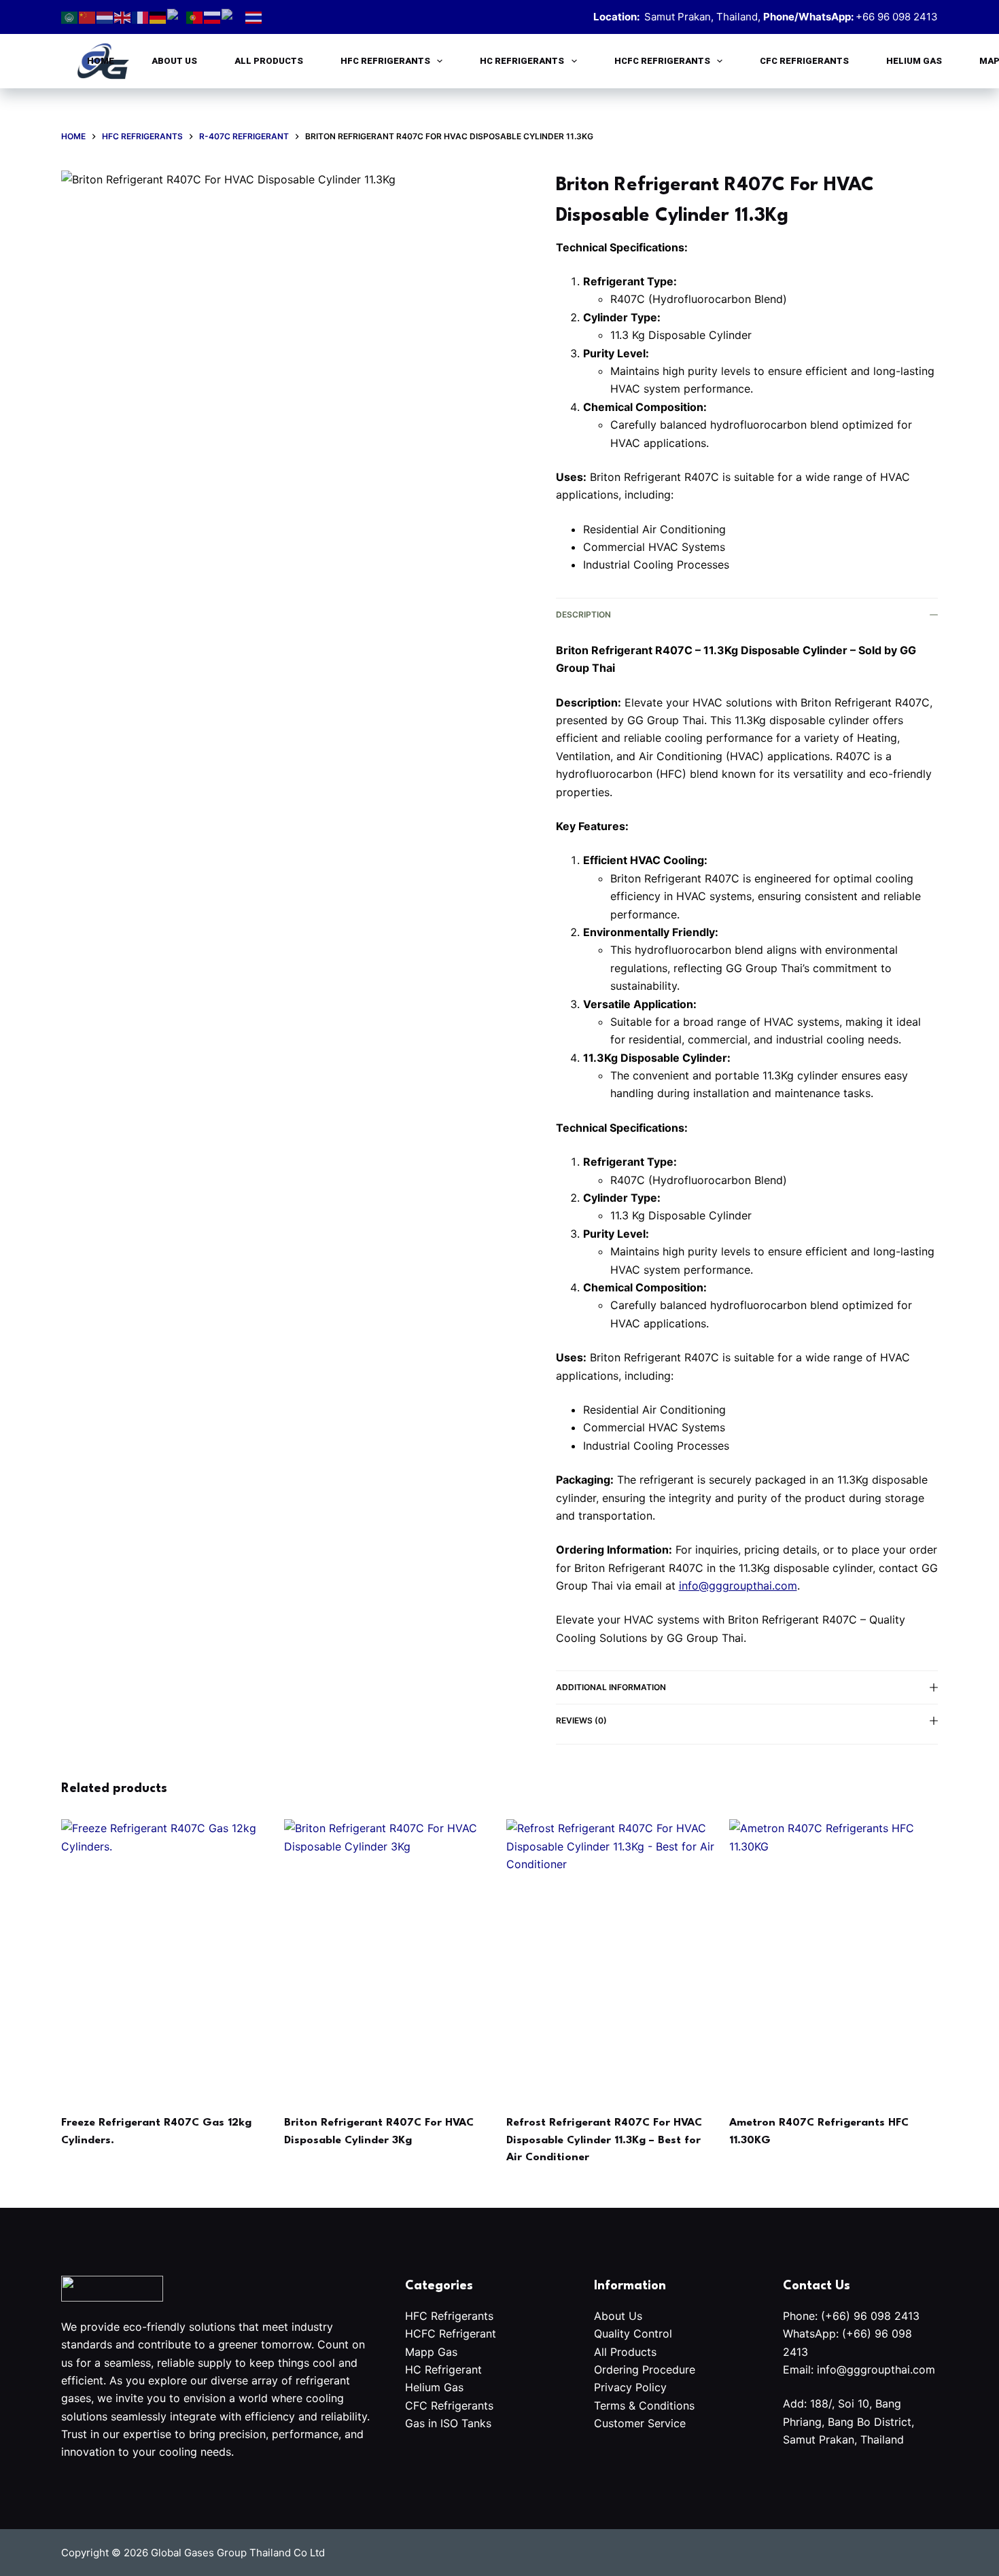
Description (583, 614)
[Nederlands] (105, 16)
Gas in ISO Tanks (448, 2423)
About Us (174, 61)
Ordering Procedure (645, 2369)
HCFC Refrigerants (662, 61)
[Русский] (213, 16)
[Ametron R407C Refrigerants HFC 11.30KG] (834, 1958)
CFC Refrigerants (804, 61)
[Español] (233, 16)
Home (101, 61)
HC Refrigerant (443, 2369)
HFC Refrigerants (385, 61)
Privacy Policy (630, 2387)
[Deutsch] (158, 16)
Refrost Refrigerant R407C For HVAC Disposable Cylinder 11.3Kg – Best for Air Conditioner (604, 2140)
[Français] (141, 16)
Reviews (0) (581, 1720)
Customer (621, 2423)
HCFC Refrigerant (451, 2333)
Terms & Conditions (644, 2405)
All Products (269, 61)
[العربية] (70, 16)
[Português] (195, 16)
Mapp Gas (431, 2352)
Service (667, 2423)
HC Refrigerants (522, 61)
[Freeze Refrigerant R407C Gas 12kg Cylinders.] (166, 1958)
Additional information (611, 1687)
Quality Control (635, 2333)
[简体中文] (88, 16)
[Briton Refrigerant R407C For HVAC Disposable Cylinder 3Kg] (389, 1958)
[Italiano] (177, 16)
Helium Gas (914, 61)
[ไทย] (254, 16)
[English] (123, 16)
